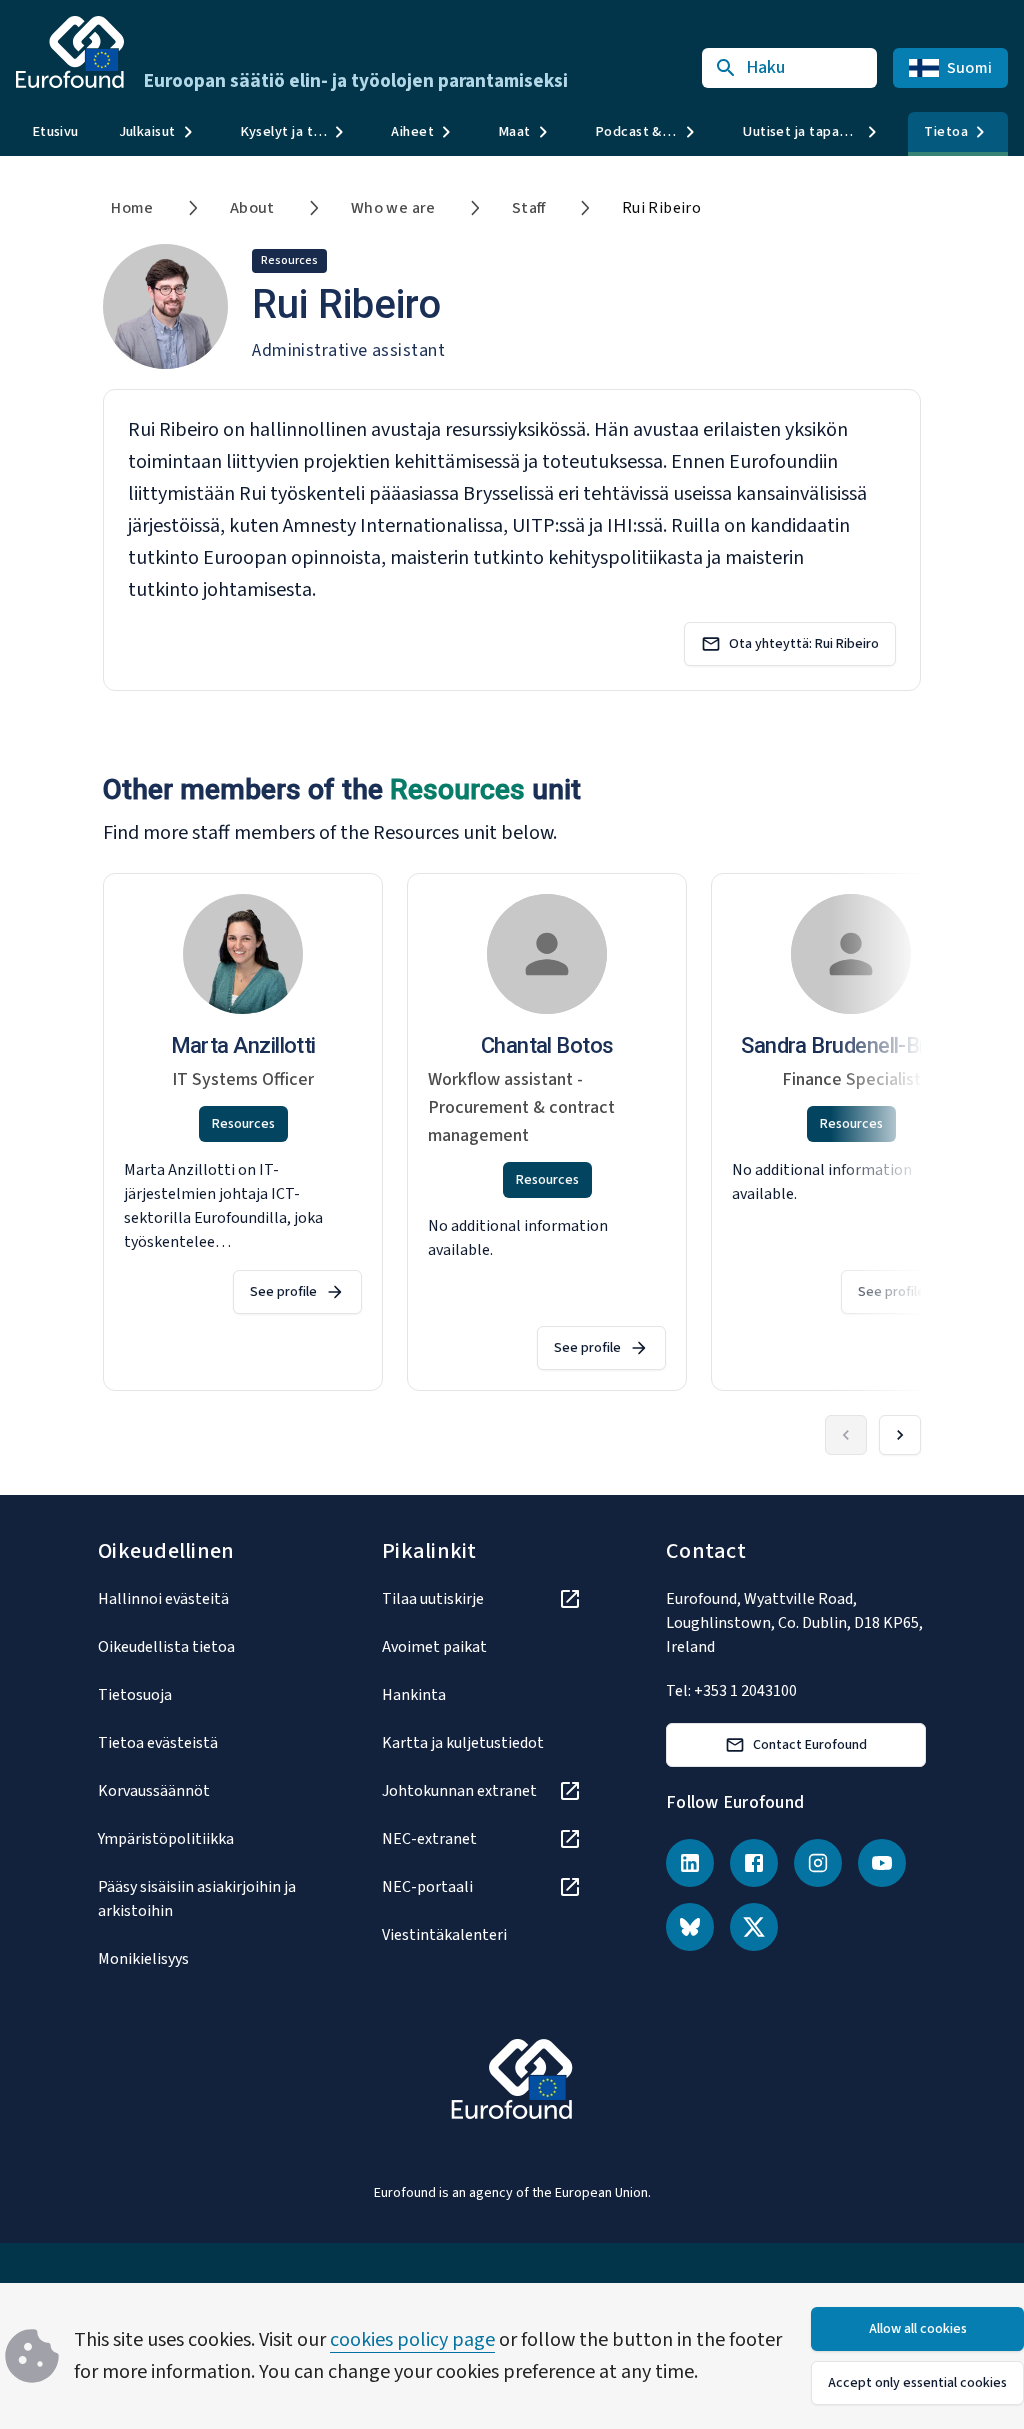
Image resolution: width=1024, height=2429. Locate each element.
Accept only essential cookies (917, 2383)
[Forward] (900, 1435)
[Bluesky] (690, 1927)
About (252, 208)
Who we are (393, 208)
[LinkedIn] (690, 1863)
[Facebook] (754, 1863)
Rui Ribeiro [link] (661, 208)
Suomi (969, 68)
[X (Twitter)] (754, 1927)
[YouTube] (882, 1863)
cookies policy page (412, 2340)
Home (132, 208)
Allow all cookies (918, 2329)
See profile (283, 1292)
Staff (529, 208)
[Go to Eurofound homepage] (70, 52)
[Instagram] (818, 1863)
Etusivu (55, 131)
